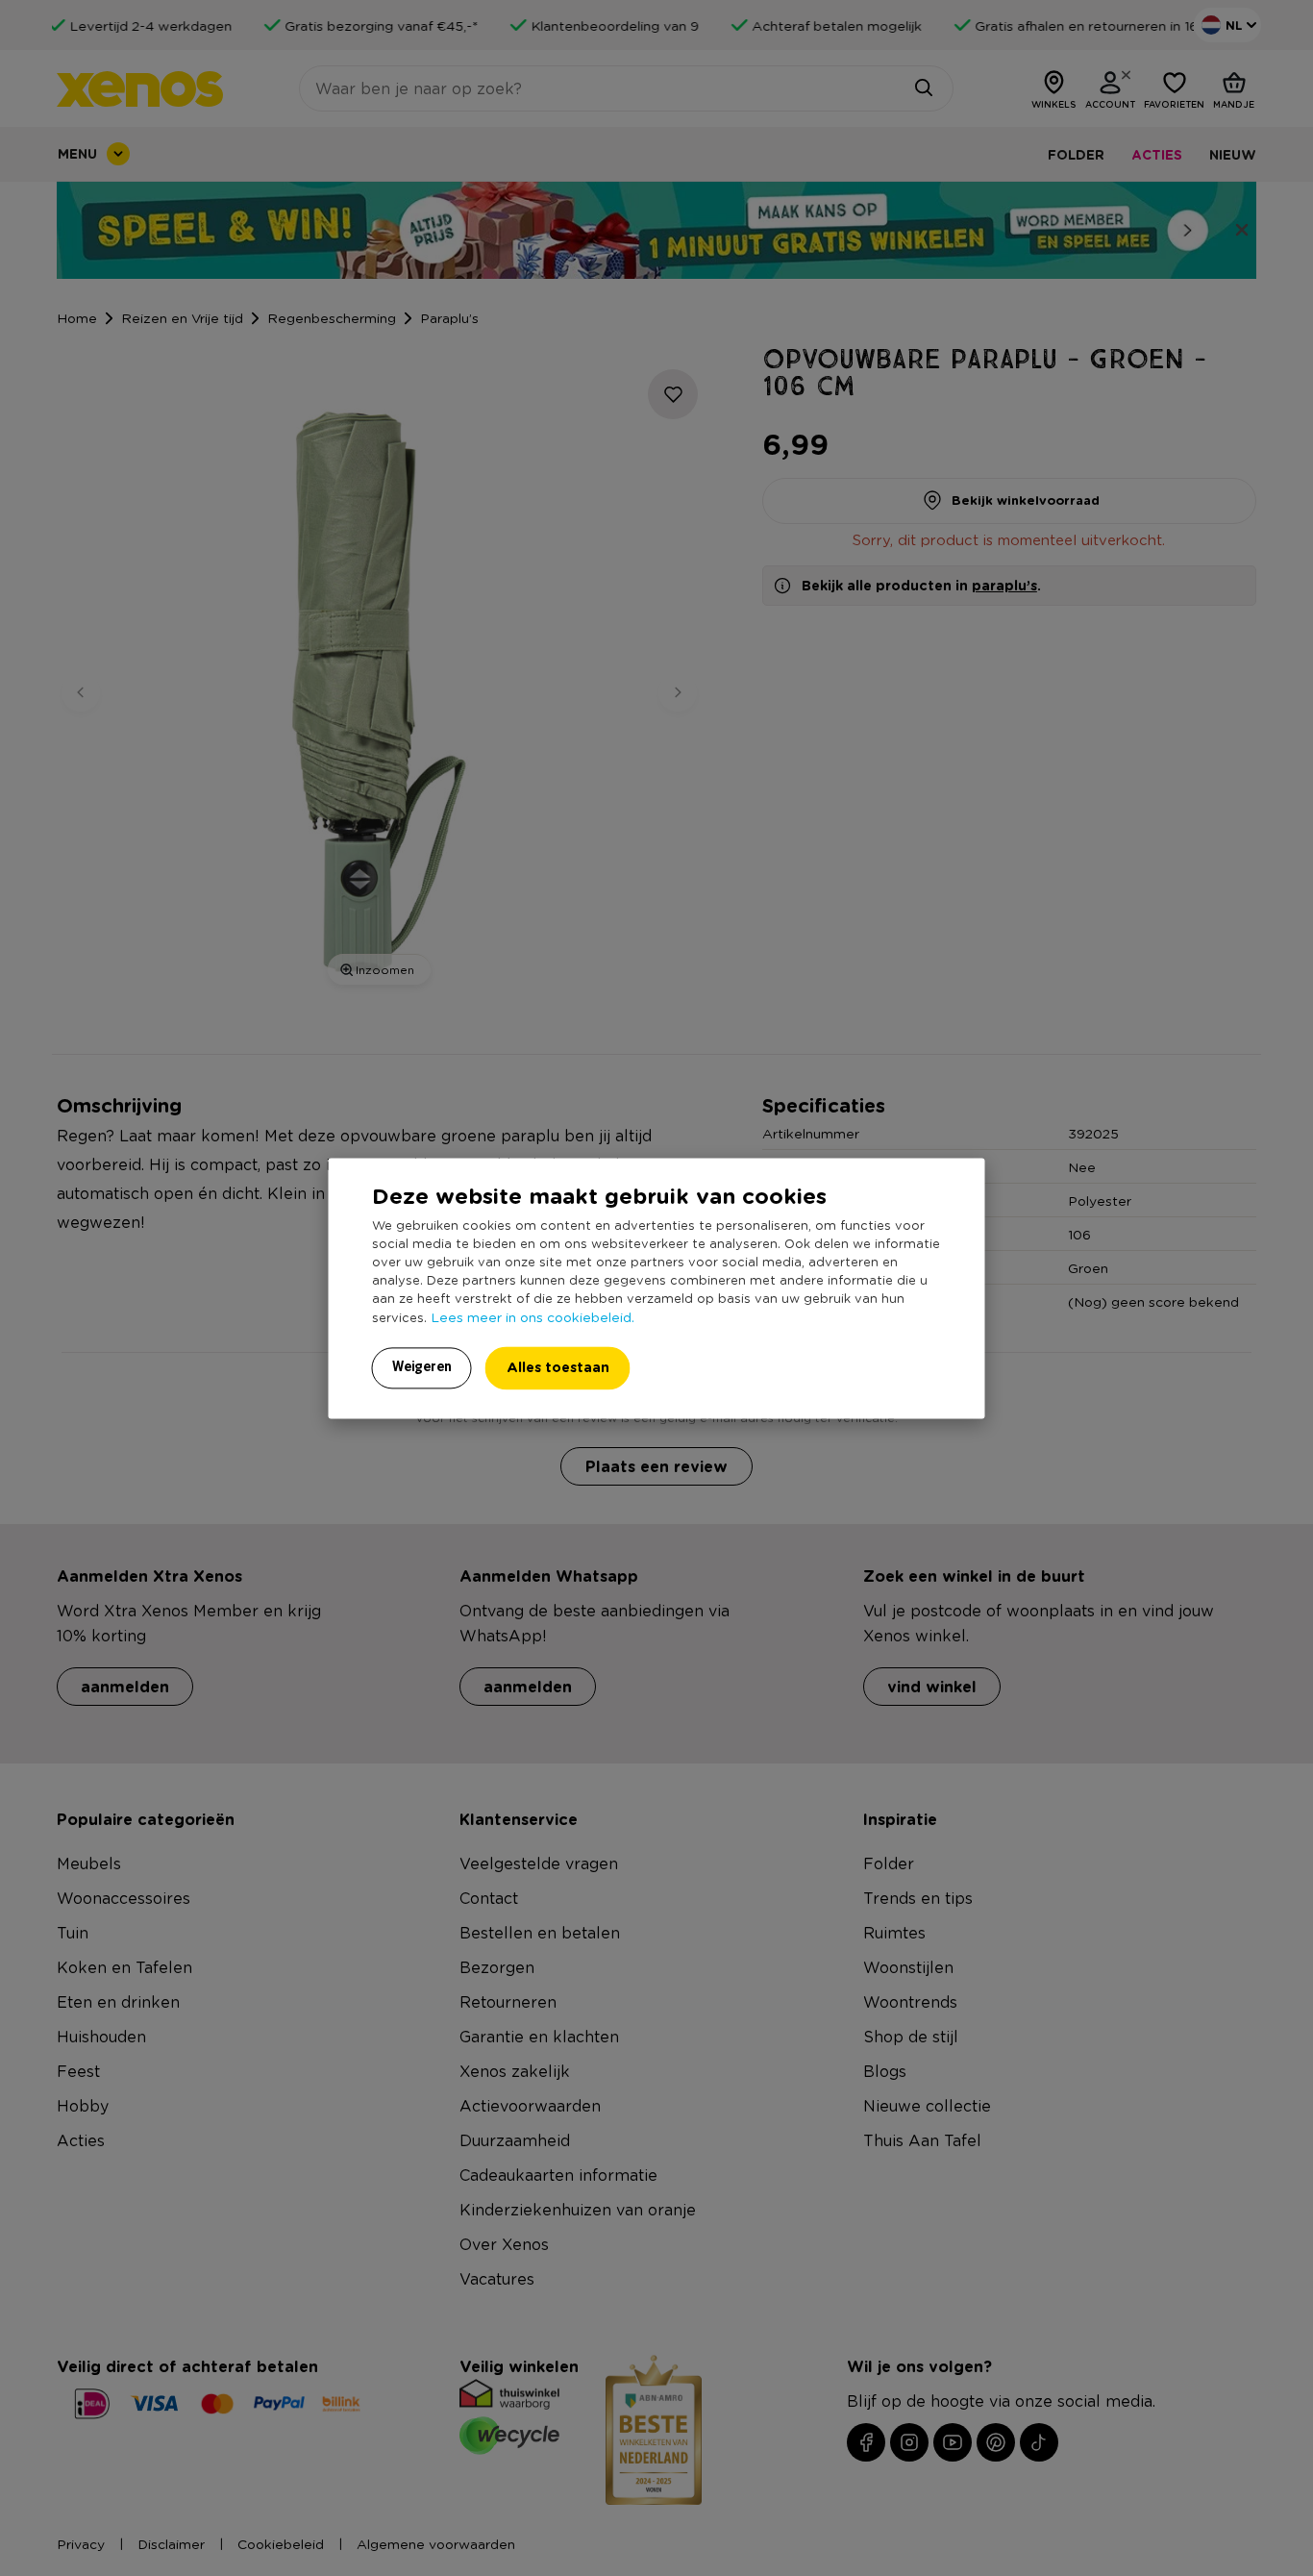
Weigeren (422, 1366)
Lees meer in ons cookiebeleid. (533, 1316)
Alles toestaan (558, 1367)
